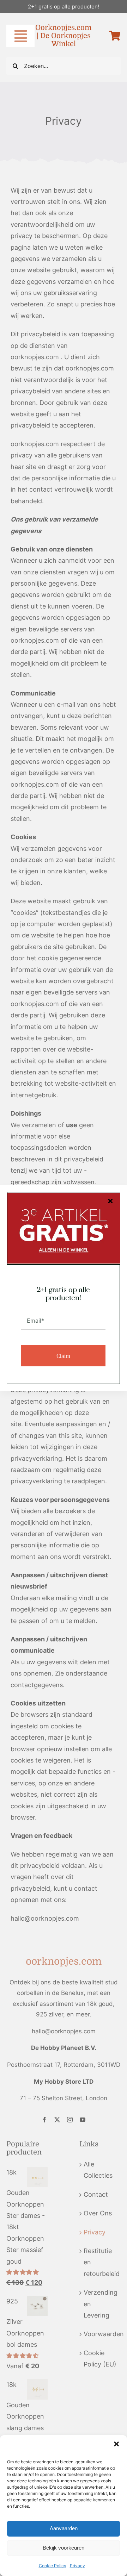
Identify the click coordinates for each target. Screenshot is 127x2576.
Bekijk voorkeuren (64, 2548)
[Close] (110, 1201)
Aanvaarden (64, 2528)
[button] (116, 2444)
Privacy (77, 2566)
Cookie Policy (53, 2566)
